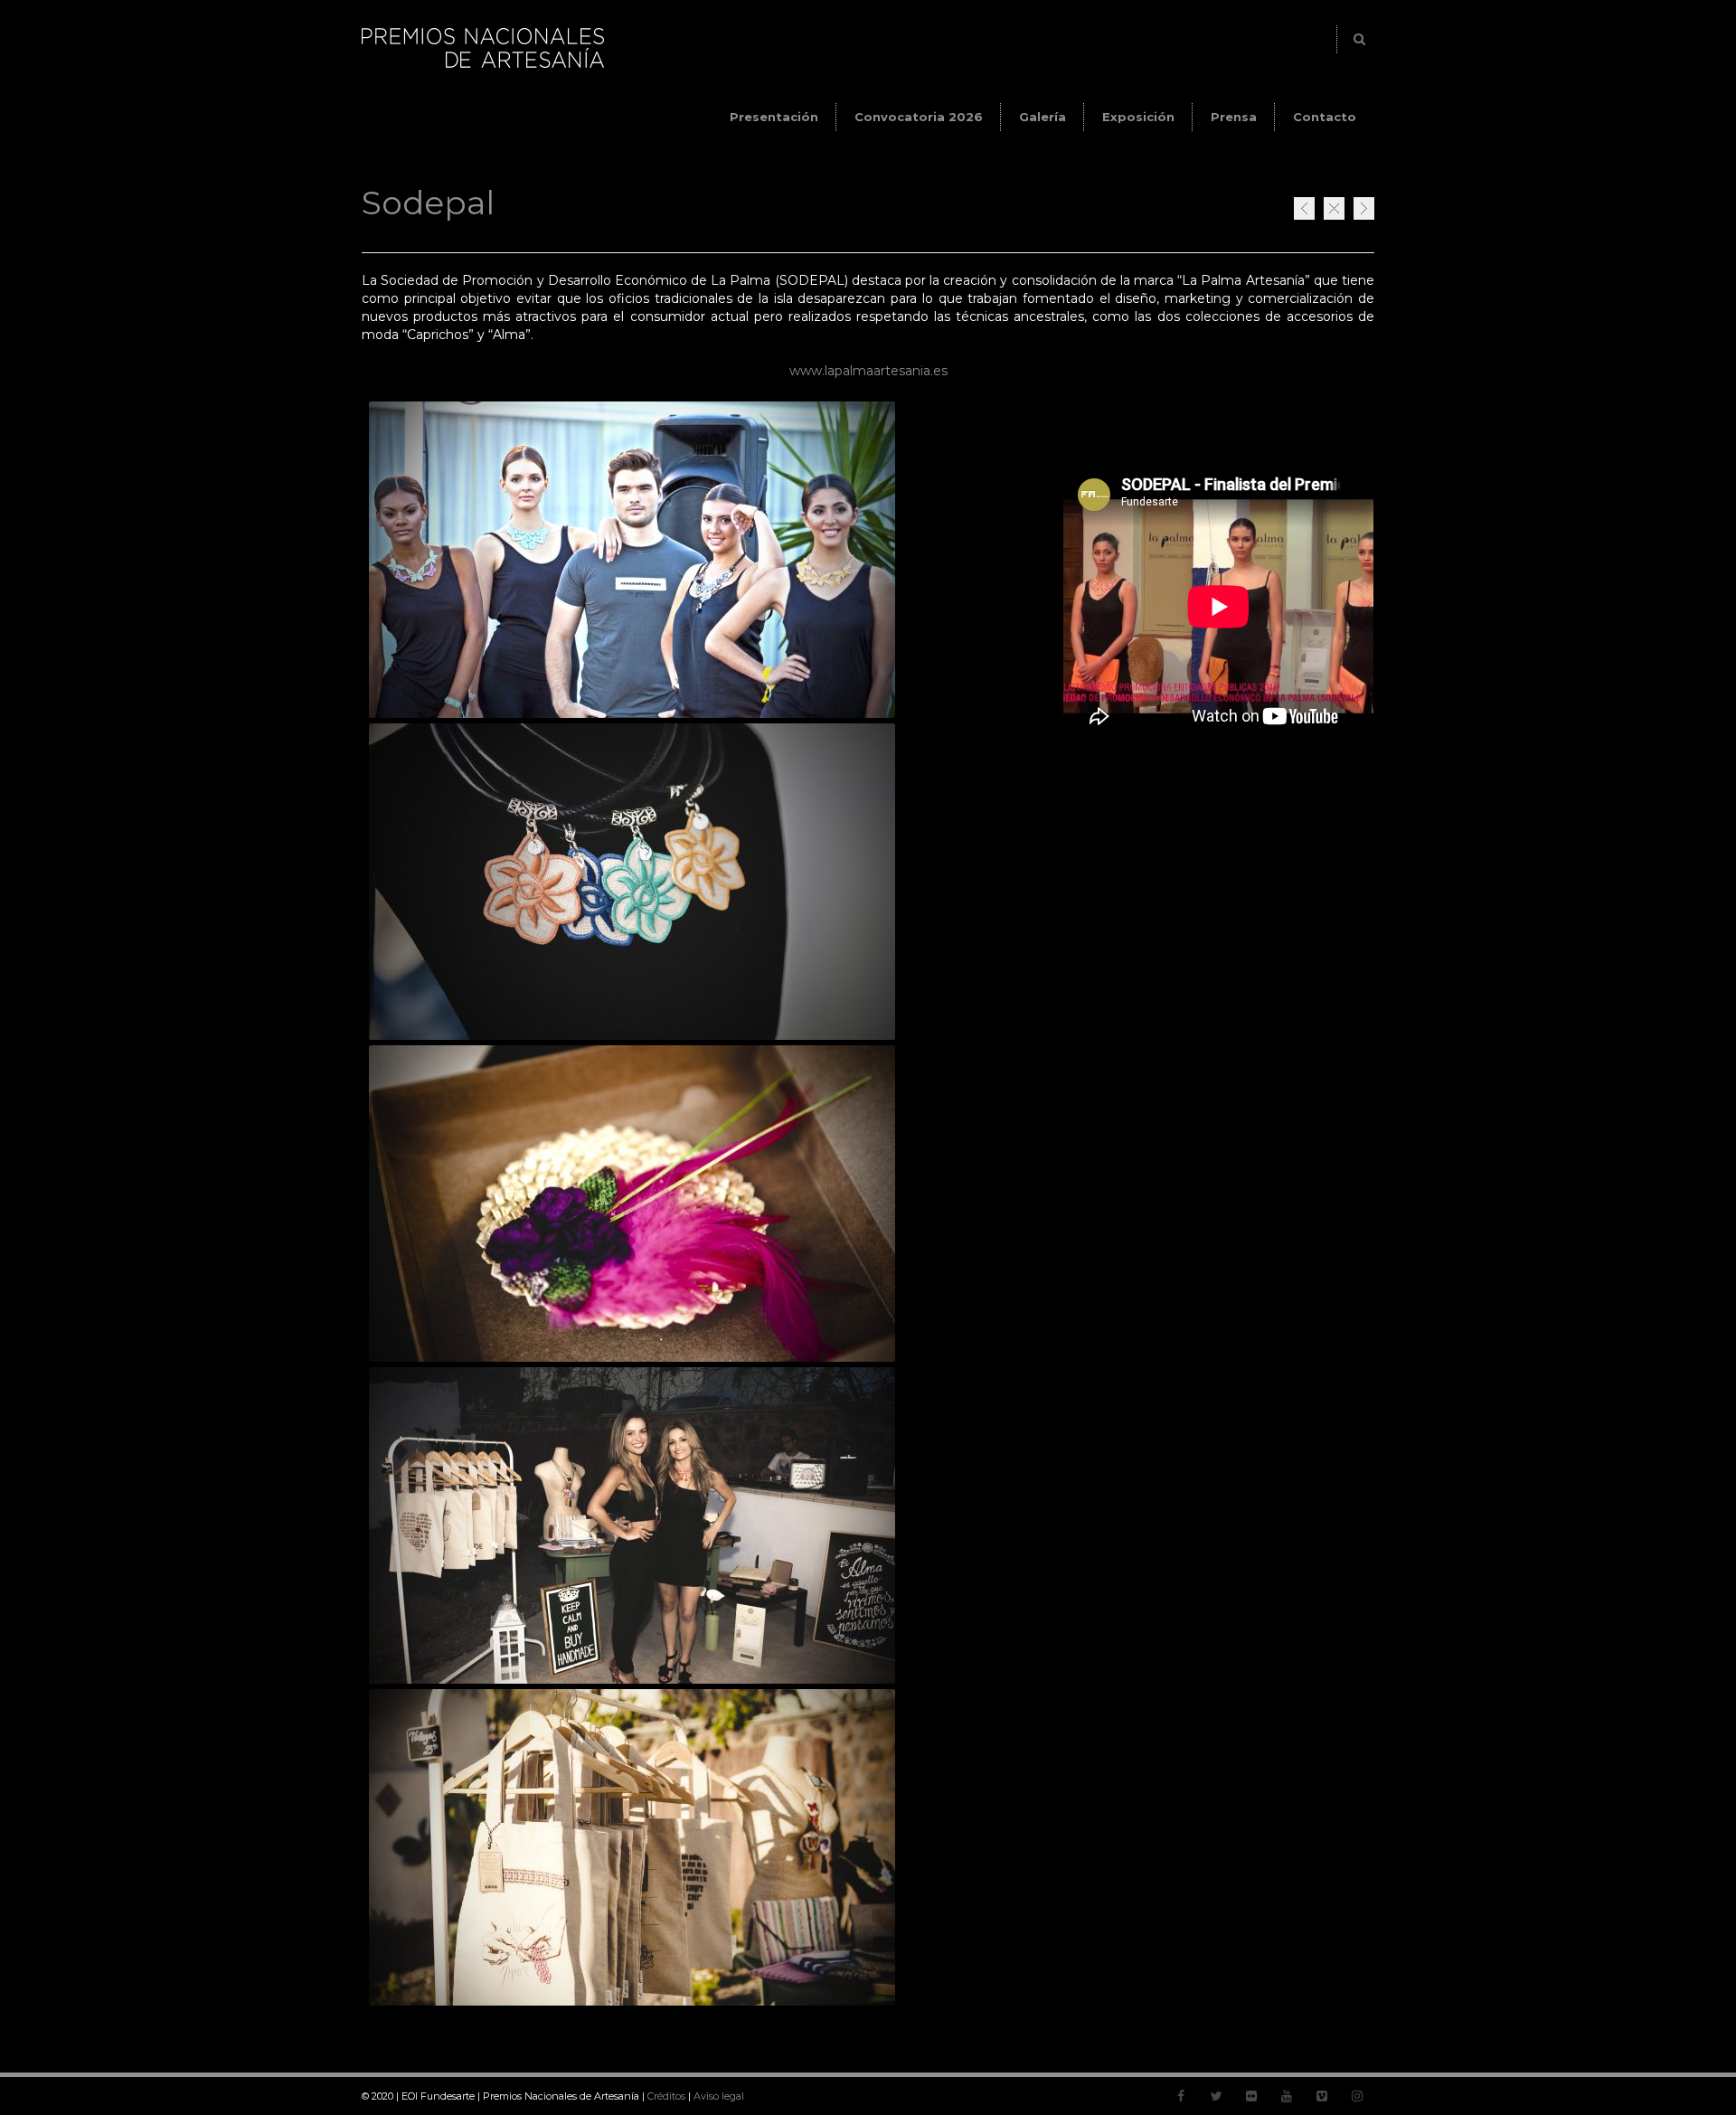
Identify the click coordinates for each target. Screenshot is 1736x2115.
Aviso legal (719, 2096)
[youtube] (1287, 2096)
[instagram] (1357, 2096)
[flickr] (1251, 2096)
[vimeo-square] (1322, 2096)
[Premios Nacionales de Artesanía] (483, 68)
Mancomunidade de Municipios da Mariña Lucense (1304, 208)
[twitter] (1216, 2096)
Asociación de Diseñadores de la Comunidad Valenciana (1364, 208)
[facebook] (1181, 2096)
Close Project (1334, 208)
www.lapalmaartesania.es (868, 371)
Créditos (666, 2096)
